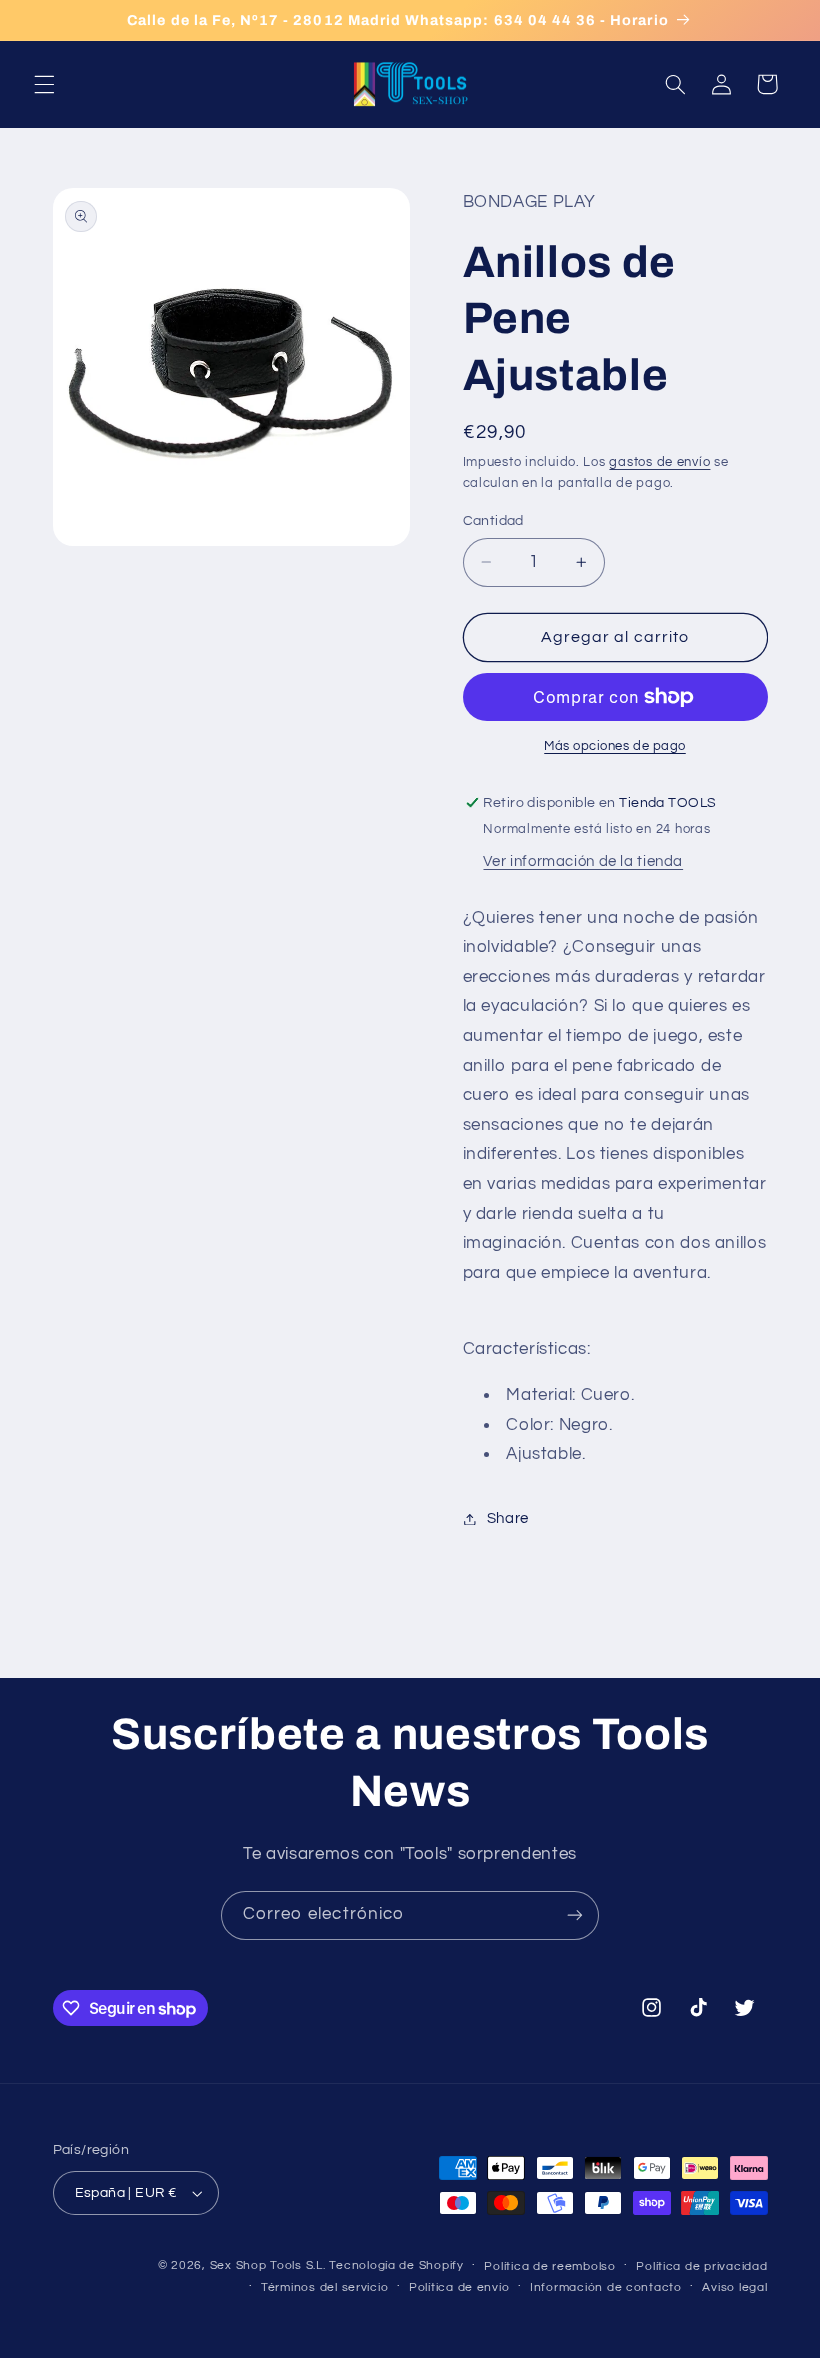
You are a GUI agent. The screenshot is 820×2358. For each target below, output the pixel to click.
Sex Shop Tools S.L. (268, 2265)
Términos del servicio (324, 2287)
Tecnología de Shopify (396, 2265)
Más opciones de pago (615, 746)
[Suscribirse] (575, 1915)
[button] (44, 84)
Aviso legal (734, 2287)
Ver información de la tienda (583, 861)
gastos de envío (659, 462)
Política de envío (459, 2287)
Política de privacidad (701, 2266)
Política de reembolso (549, 2266)
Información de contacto (606, 2287)
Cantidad (493, 521)
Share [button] (508, 1518)
